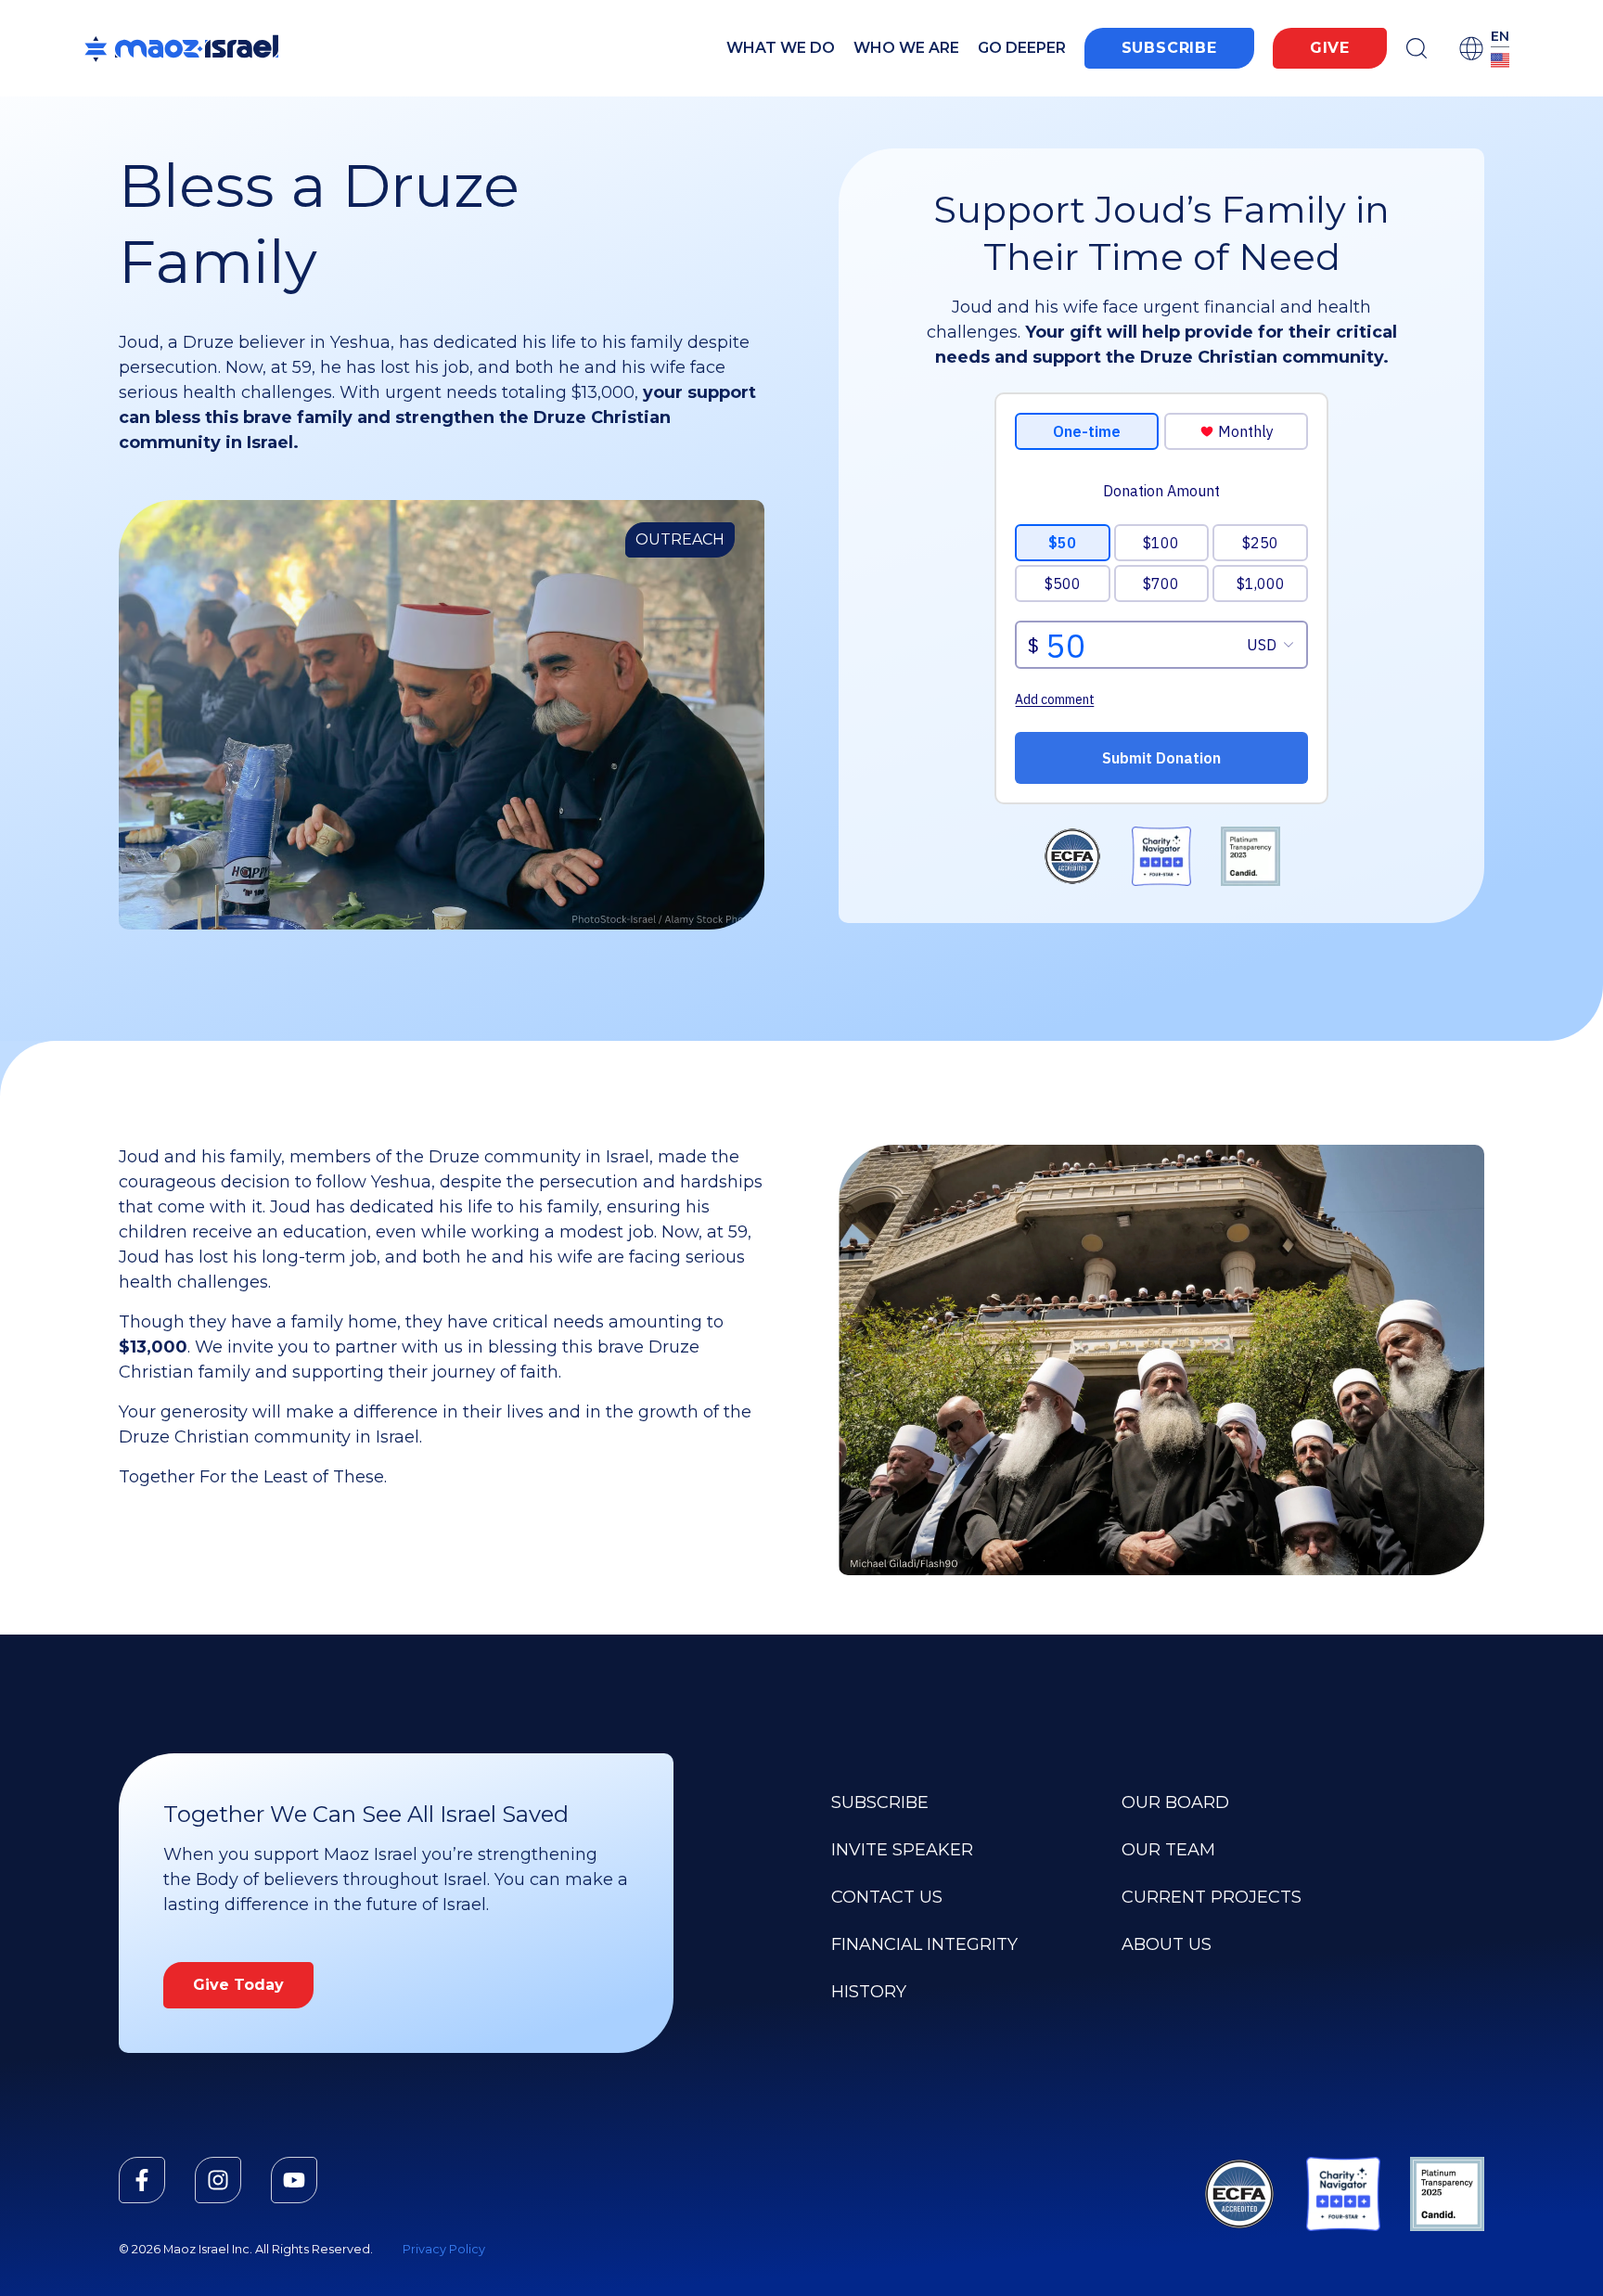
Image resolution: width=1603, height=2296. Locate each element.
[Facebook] (142, 2180)
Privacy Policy (444, 2249)
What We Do (781, 48)
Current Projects (1212, 1897)
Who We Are (906, 48)
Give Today (238, 1985)
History (869, 1992)
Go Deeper (1022, 48)
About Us (1167, 1944)
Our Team (1168, 1850)
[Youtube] (294, 2180)
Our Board (1175, 1802)
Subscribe (1169, 48)
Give (1330, 48)
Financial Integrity (924, 1944)
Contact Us (887, 1897)
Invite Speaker (902, 1850)
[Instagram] (218, 2180)
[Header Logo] (181, 48)
